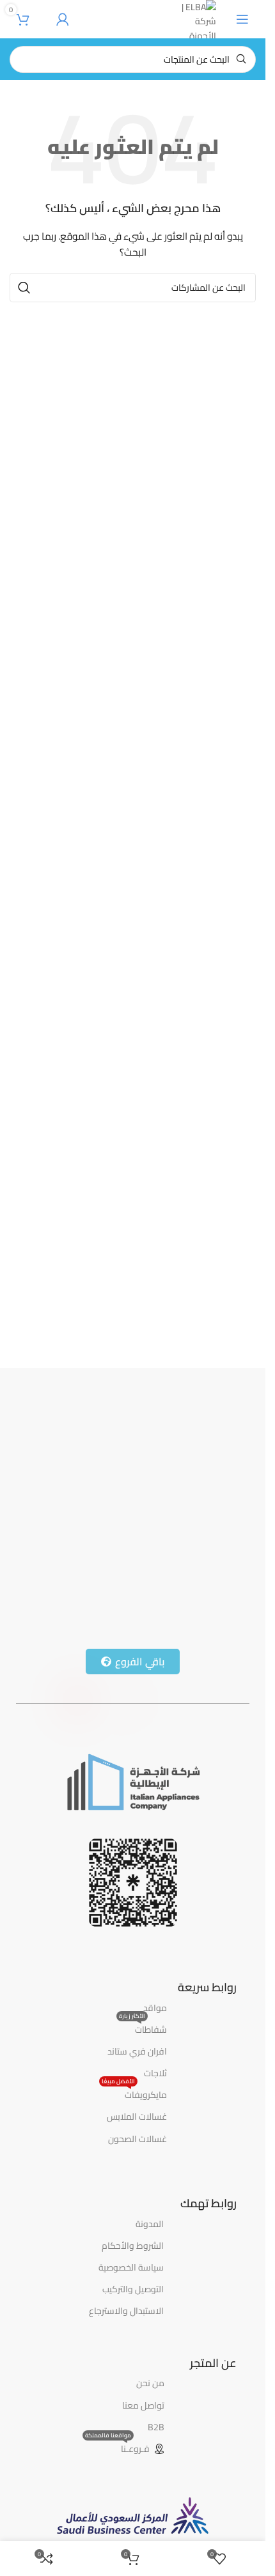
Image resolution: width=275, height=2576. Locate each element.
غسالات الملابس (137, 2117)
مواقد (155, 2008)
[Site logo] (198, 19)
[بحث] (24, 288)
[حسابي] (63, 19)
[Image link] (133, 1781)
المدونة (150, 2224)
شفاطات (143, 2028)
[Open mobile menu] (242, 19)
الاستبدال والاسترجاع (126, 2311)
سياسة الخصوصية (131, 2267)
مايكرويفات (134, 2094)
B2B (156, 2427)
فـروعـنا (117, 2448)
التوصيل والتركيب (133, 2289)
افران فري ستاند (137, 2051)
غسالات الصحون (137, 2139)
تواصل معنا (143, 2405)
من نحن (150, 2383)
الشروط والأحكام (133, 2246)
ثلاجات (155, 2073)
